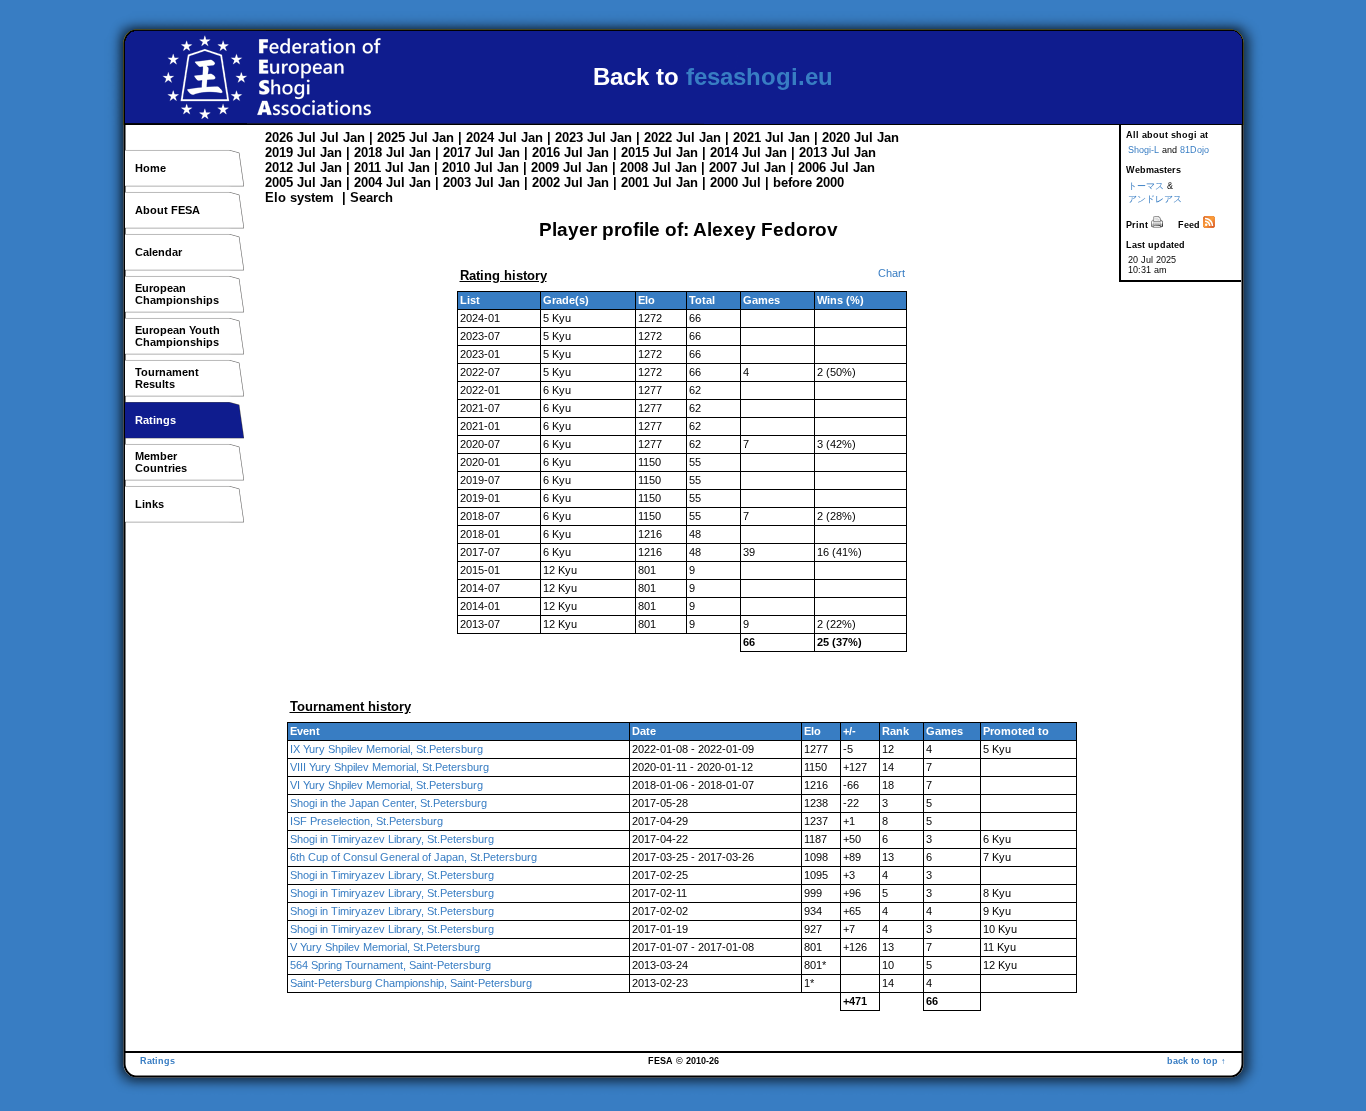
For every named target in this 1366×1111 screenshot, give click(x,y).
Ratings (155, 420)
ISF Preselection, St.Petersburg (366, 821)
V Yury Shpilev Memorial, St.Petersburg (385, 947)
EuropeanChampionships (177, 294)
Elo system (299, 197)
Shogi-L (1143, 150)
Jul (306, 137)
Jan (354, 137)
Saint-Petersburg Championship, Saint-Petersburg (411, 983)
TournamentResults (167, 378)
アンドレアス (1155, 199)
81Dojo (1194, 150)
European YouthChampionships (177, 336)
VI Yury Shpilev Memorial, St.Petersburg (386, 785)
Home (150, 168)
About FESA (167, 210)
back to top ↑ (1196, 1061)
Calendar (158, 252)
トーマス (1146, 186)
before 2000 (808, 182)
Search (371, 197)
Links (149, 504)
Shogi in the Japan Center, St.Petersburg (388, 803)
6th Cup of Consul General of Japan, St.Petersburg (413, 857)
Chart (891, 273)
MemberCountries (161, 462)
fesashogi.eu (759, 76)
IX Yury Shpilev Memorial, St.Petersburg (386, 749)
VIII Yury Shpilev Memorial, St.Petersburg (389, 767)
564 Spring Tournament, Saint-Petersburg (390, 965)
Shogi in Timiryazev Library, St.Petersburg (392, 839)
